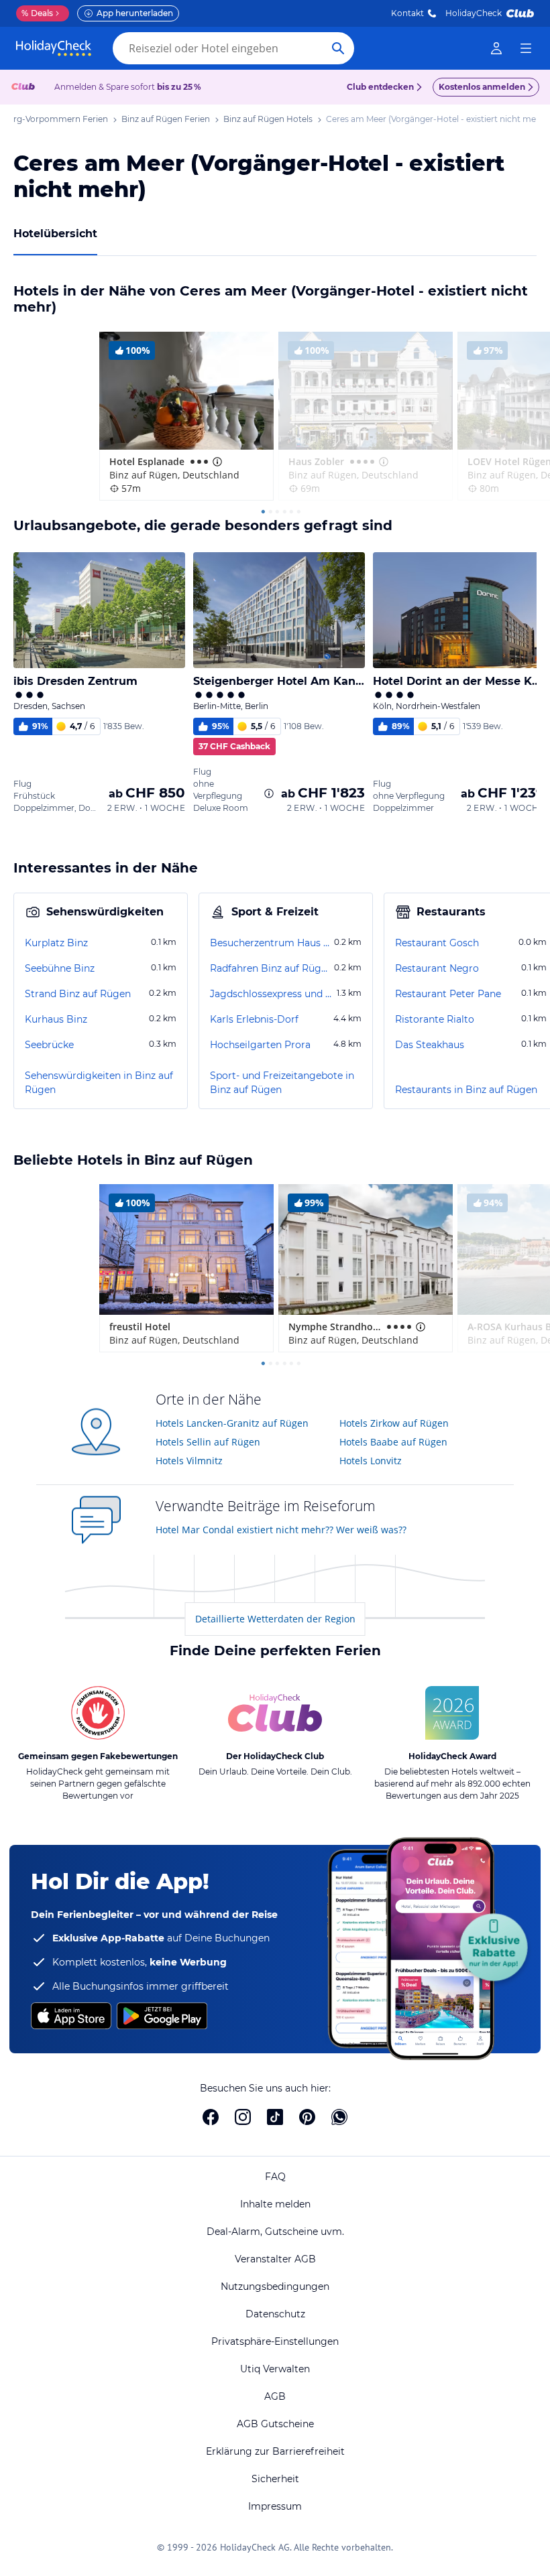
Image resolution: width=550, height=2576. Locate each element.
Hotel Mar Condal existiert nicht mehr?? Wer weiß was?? (281, 1530)
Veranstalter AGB (275, 2259)
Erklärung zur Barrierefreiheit (275, 2451)
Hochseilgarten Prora (260, 1045)
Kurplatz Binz (56, 943)
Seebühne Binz (60, 968)
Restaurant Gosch (437, 943)
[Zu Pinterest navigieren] (307, 2117)
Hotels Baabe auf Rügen (393, 1442)
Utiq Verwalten (275, 2369)
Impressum (275, 2506)
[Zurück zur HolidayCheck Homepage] (54, 48)
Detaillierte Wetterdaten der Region (275, 1619)
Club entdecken (380, 87)
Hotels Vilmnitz (189, 1461)
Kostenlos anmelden (482, 87)
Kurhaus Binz (56, 1019)
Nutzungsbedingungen (275, 2287)
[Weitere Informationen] (269, 793)
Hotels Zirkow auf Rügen (394, 1423)
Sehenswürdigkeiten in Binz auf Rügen (99, 1083)
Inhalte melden (275, 2204)
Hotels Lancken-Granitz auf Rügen (232, 1423)
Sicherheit (275, 2479)
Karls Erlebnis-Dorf (254, 1019)
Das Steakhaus (430, 1045)
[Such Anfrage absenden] (338, 48)
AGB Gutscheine (275, 2424)
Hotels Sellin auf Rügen (208, 1442)
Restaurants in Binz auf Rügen (466, 1090)
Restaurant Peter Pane (448, 994)
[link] (496, 48)
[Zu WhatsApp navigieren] (339, 2117)
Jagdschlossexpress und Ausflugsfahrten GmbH (272, 994)
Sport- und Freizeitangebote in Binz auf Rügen (282, 1083)
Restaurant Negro (437, 968)
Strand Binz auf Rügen (78, 994)
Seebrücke (49, 1045)
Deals (37, 13)
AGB (275, 2396)
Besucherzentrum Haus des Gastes (271, 943)
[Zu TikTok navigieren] (275, 2117)
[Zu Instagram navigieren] (243, 2117)
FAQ (275, 2177)
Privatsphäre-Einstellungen (275, 2341)
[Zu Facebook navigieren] (211, 2117)
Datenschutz (275, 2314)
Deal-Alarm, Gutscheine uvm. (275, 2232)
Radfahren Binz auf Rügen (271, 968)
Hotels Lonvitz (371, 1461)
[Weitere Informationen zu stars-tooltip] (216, 462)
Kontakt (407, 13)
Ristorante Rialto (435, 1019)
